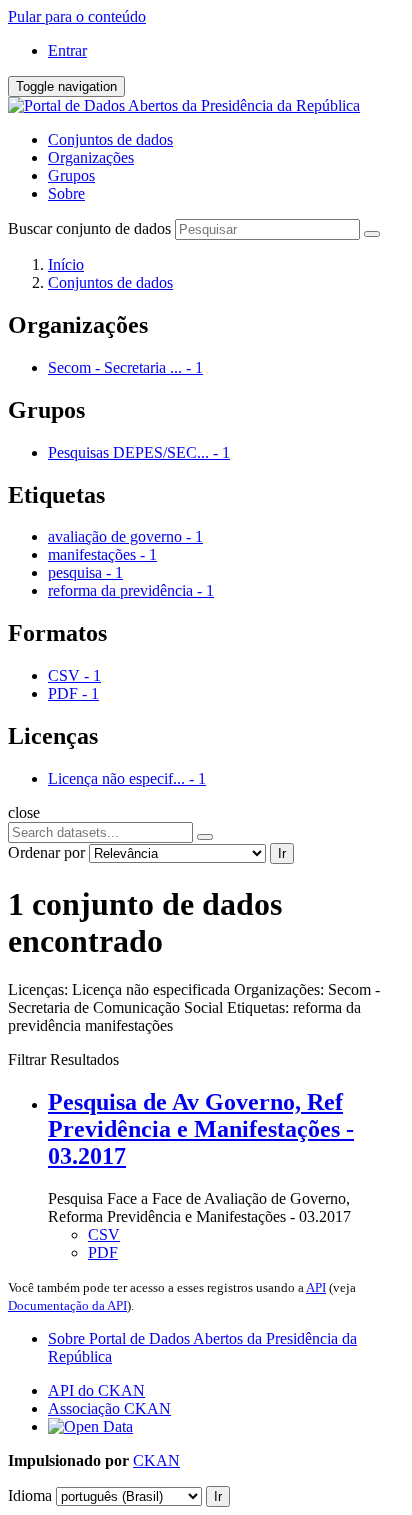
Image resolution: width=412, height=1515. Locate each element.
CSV (104, 1234)
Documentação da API (67, 1305)
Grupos (71, 175)
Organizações (91, 157)
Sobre (66, 193)
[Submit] (372, 234)
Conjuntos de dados (110, 139)
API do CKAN (96, 1390)
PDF (103, 1252)
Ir (282, 853)
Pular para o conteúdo (77, 16)
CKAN (156, 1460)
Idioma (30, 1495)
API (316, 1287)
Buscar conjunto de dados (89, 228)
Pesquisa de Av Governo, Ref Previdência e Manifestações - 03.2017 (201, 1129)
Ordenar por (46, 852)
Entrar (67, 50)
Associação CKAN (109, 1408)
